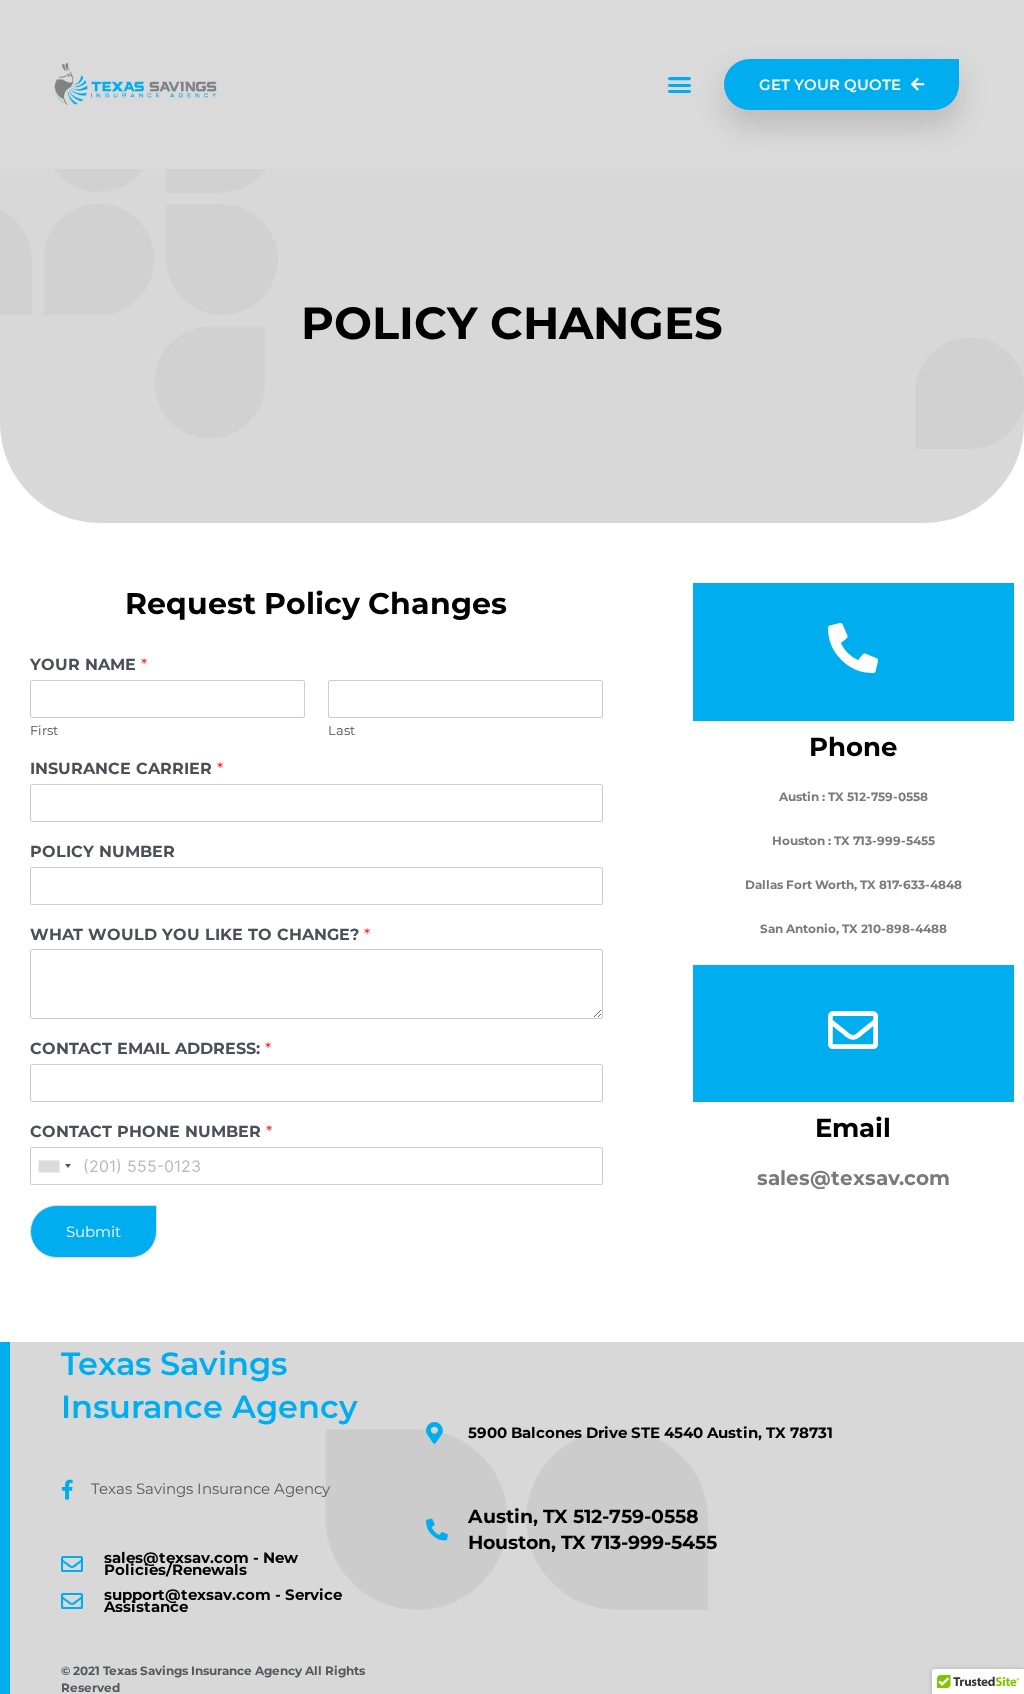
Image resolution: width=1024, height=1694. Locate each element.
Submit (93, 1231)
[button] (680, 85)
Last (341, 730)
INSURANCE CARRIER (126, 768)
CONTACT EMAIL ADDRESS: (150, 1048)
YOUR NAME (88, 664)
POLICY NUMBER (102, 851)
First (44, 730)
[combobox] (54, 1166)
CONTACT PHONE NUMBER (151, 1131)
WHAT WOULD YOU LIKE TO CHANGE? (200, 934)
